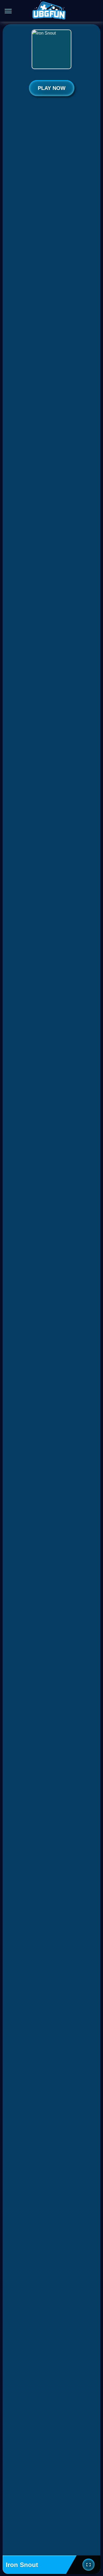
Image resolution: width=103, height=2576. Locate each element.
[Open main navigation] (8, 11)
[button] (92, 11)
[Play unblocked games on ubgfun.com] (49, 11)
